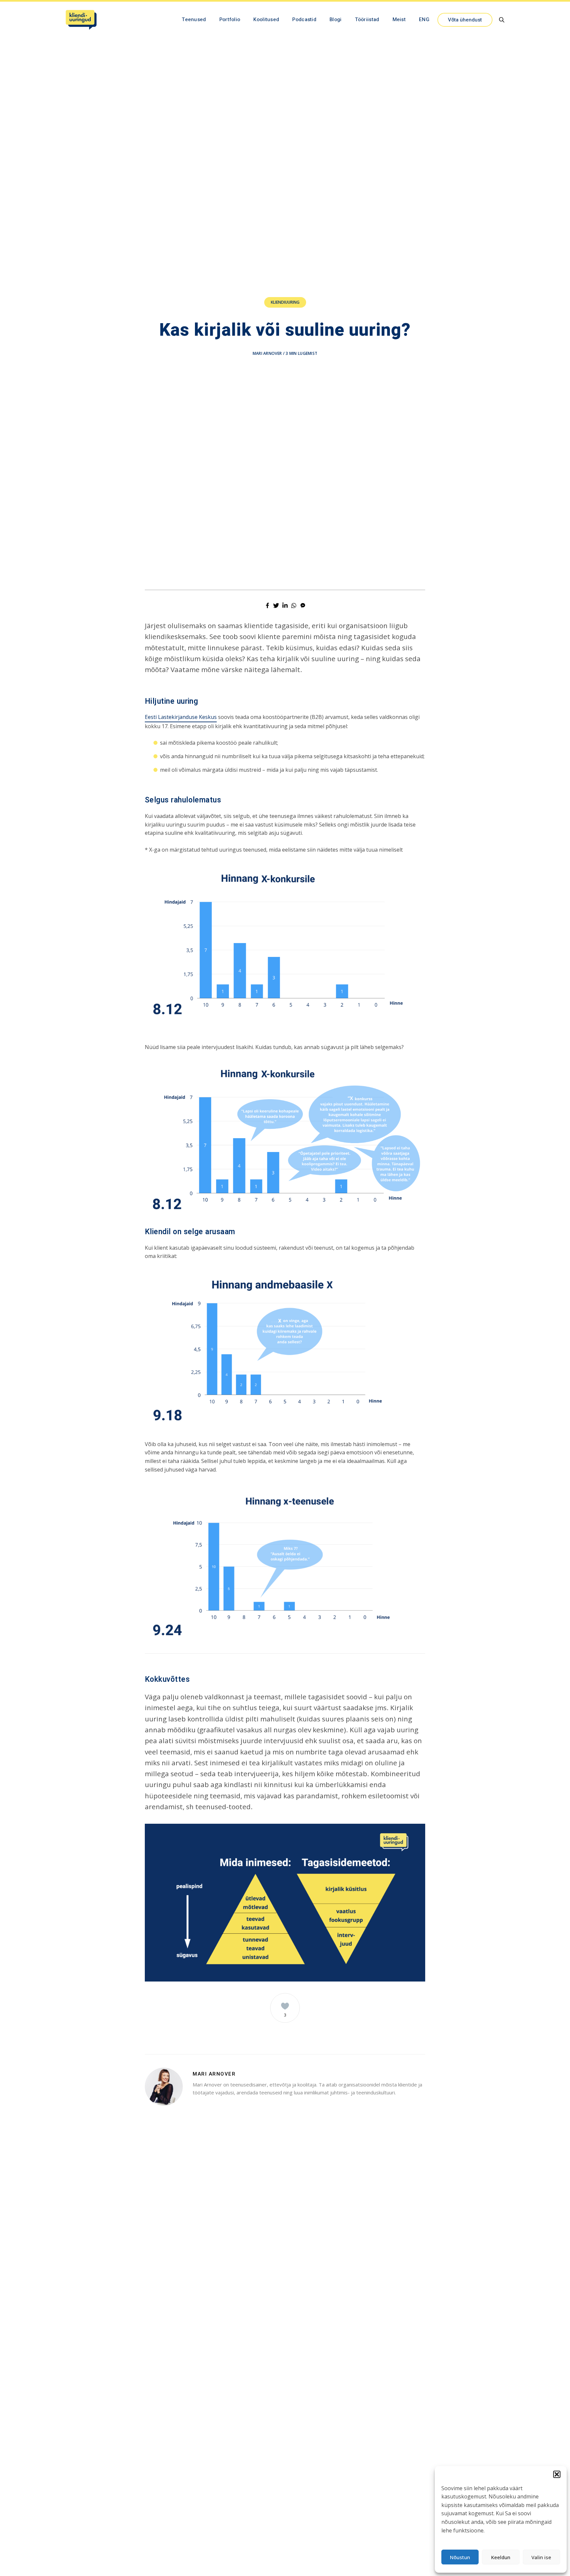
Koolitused (266, 19)
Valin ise (541, 2557)
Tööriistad (367, 19)
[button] (557, 2474)
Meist (399, 19)
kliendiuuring (285, 302)
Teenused (194, 19)
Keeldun (501, 2557)
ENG (424, 19)
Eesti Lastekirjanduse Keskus (181, 717)
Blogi (336, 19)
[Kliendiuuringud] (81, 20)
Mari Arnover (267, 353)
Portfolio (230, 19)
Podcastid (304, 19)
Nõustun (460, 2557)
